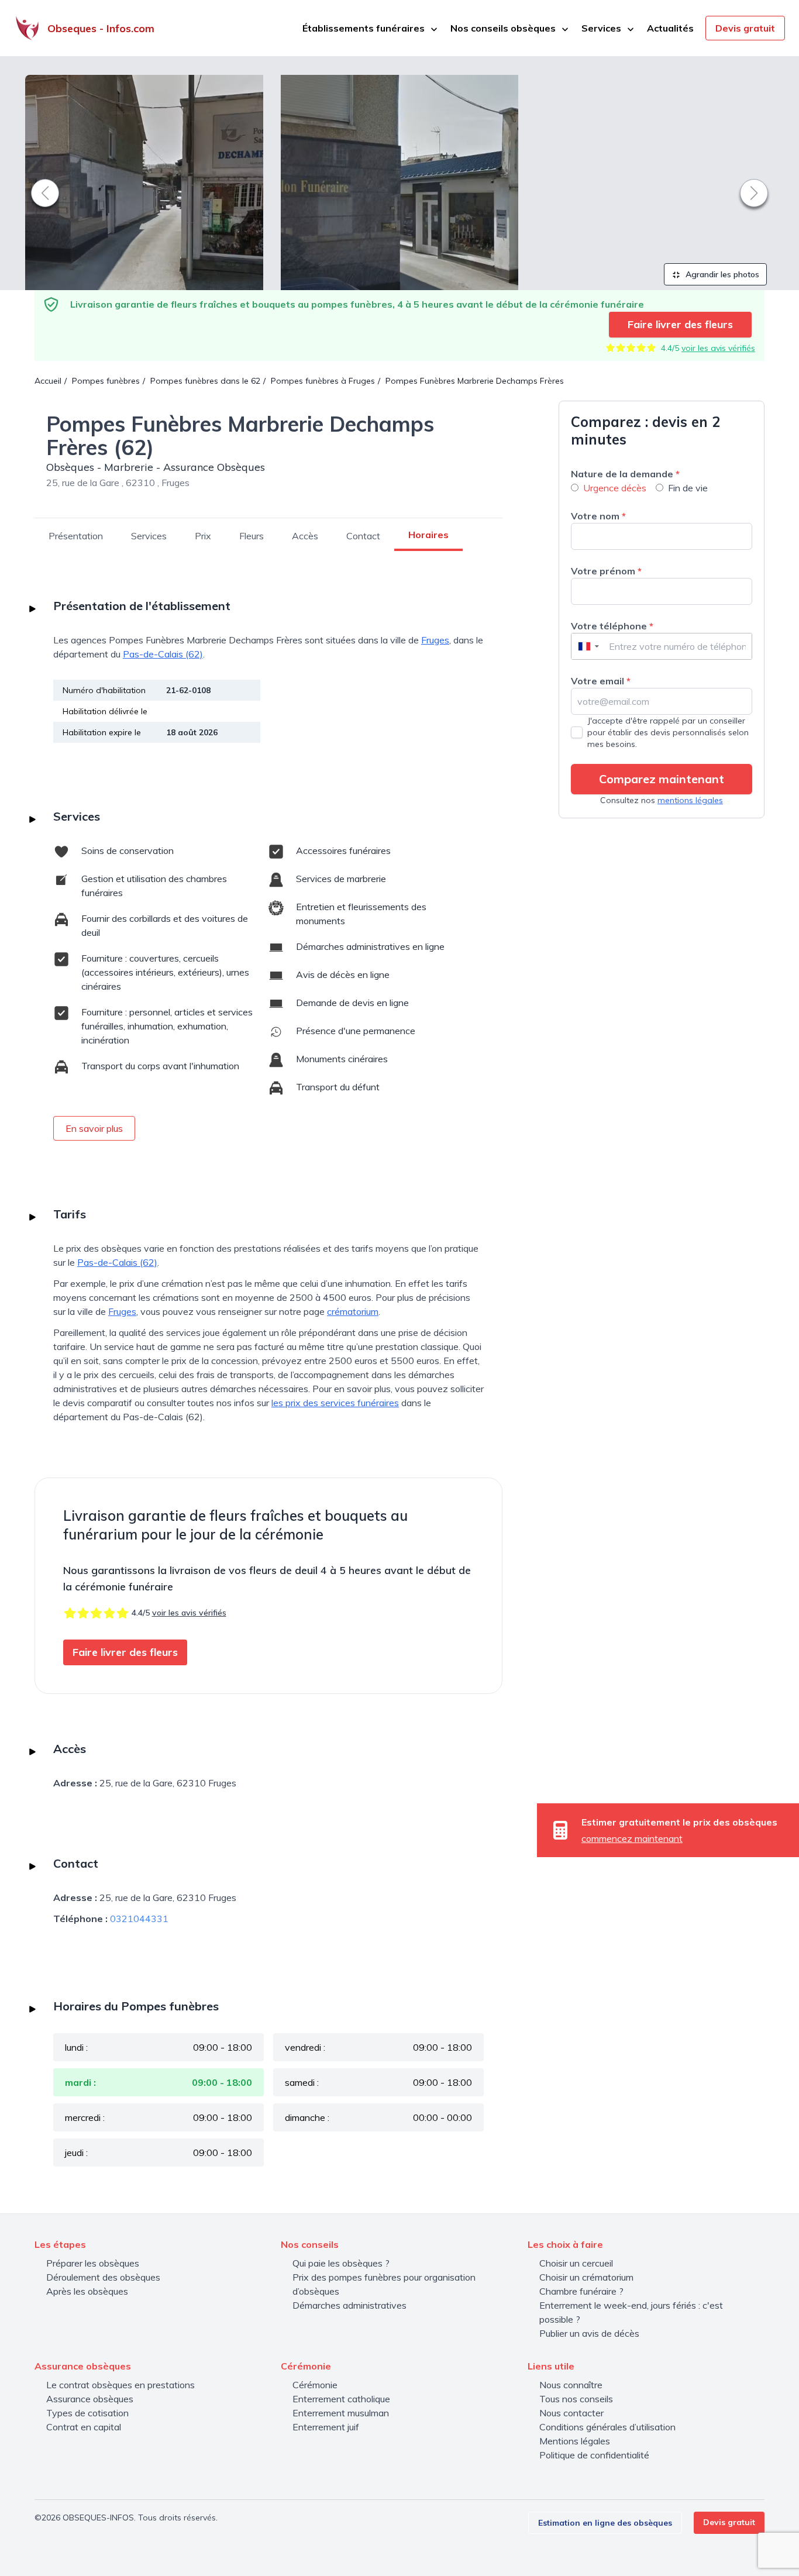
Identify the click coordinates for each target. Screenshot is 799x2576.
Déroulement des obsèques (103, 2277)
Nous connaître (571, 2385)
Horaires (428, 535)
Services (149, 536)
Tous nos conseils (576, 2399)
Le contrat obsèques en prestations (120, 2385)
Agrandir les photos (721, 274)
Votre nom (598, 516)
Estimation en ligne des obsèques (605, 2523)
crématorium (353, 1311)
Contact (363, 536)
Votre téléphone (612, 626)
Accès (305, 536)
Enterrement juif (326, 2427)
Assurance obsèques (90, 2399)
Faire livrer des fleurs (680, 324)
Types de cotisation (87, 2413)
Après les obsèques (87, 2291)
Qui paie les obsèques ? (341, 2263)
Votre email (601, 681)
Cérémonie (315, 2385)
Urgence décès (615, 488)
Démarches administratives (349, 2305)
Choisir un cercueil (576, 2263)
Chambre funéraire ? (581, 2291)
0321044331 (139, 1919)
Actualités (670, 28)
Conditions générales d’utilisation (607, 2427)
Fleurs (252, 536)
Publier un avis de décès (589, 2333)
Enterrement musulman (341, 2413)
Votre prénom (606, 571)
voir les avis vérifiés (718, 348)
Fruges (435, 640)
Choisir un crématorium (586, 2277)
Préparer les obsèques (93, 2263)
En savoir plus (94, 1128)
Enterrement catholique (341, 2399)
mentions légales (690, 800)
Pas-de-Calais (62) (163, 654)
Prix (203, 536)
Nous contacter (571, 2413)
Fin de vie (688, 488)
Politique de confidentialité (594, 2455)
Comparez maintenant (662, 779)
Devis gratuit (745, 28)
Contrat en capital (84, 2427)
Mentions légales (575, 2441)
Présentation (76, 536)
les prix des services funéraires (335, 1403)
